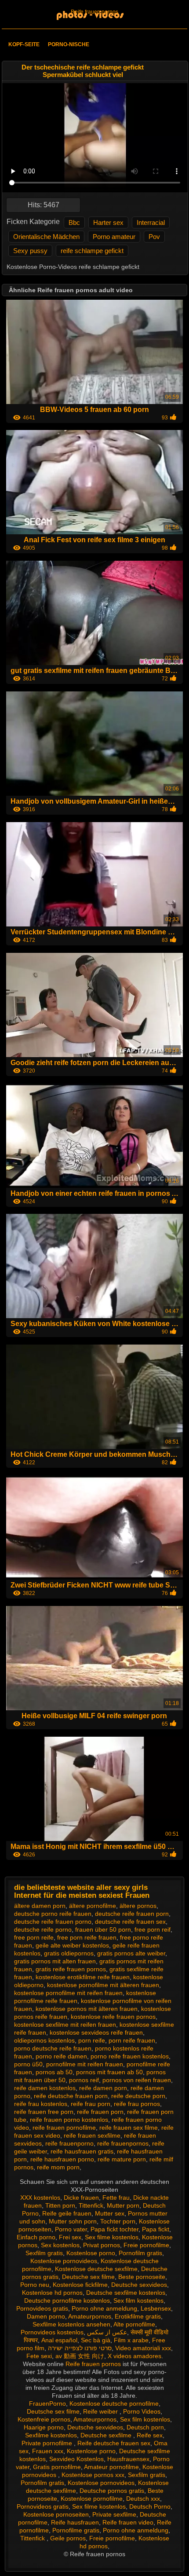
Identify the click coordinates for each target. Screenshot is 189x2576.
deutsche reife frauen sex (130, 1922)
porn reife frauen (132, 2040)
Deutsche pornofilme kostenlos (67, 2300)
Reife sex (150, 2435)
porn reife (92, 2040)
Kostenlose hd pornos (52, 2293)
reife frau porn (91, 2104)
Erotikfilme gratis (138, 2316)
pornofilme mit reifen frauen (85, 2064)
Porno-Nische (69, 44)
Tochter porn (118, 2221)
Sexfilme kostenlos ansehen (71, 2324)
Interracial (151, 222)
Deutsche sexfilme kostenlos (126, 2293)
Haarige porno (44, 2427)
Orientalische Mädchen (46, 237)
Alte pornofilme (134, 2324)
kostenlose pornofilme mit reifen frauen (68, 1993)
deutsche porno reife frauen (53, 1914)
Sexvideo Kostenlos (76, 2459)
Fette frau (116, 2198)
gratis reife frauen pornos (71, 1969)
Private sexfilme (114, 2514)
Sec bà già (96, 2340)
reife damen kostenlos (45, 2088)
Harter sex (108, 222)
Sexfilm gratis (44, 2253)
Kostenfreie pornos (44, 2419)
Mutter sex (110, 2213)
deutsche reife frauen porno (53, 1922)
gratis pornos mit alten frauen (55, 1961)
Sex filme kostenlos (112, 2237)
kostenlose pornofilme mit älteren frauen (103, 1985)
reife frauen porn (100, 2112)
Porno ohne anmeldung (104, 2308)
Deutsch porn (145, 2427)
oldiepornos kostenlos (44, 2040)
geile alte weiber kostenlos (72, 1945)
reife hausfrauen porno (62, 2159)
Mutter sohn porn (73, 2221)
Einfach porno (36, 2237)
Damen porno (46, 2316)
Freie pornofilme (146, 2245)
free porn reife (34, 1937)
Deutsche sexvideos (139, 2285)
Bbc (74, 222)
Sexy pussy (30, 251)
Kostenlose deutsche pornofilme (114, 2403)
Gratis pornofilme (57, 2467)
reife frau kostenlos (41, 2104)
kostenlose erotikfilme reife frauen (83, 1977)
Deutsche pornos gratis (112, 2491)
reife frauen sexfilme (92, 2135)
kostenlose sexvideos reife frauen (96, 2032)
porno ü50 (28, 2064)
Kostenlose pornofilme (92, 2499)
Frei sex (70, 2237)
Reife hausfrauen (75, 2522)
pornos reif (84, 2080)
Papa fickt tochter (114, 2229)
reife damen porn (103, 2088)
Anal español (59, 2340)
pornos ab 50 (54, 2072)
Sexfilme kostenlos (51, 2435)
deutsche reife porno (43, 1929)
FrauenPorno (47, 2403)
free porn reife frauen (87, 1937)
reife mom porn (58, 2167)
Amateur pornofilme (111, 2467)
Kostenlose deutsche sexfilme (96, 2269)
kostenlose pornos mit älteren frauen (87, 2009)
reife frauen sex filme (129, 2128)
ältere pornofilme (93, 1906)
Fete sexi (39, 2356)
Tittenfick (91, 2205)
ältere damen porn (40, 1906)
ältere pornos (138, 1906)
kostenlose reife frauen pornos (113, 2017)
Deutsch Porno (150, 2506)
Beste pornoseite (142, 2277)
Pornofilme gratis (76, 2530)
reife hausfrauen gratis (82, 2151)
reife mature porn (122, 2159)
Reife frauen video (128, 2522)
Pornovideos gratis (42, 2308)
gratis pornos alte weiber (131, 1953)
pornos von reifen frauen (137, 2080)
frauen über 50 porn (103, 1929)
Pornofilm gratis (140, 2253)
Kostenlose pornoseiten (56, 2514)
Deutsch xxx (143, 2499)
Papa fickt (156, 2229)
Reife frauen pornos (94, 12)
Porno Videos (142, 2411)
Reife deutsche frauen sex (114, 2443)
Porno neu (35, 2285)
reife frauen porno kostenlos (69, 2120)
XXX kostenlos (40, 2198)
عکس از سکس (107, 2332)
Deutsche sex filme (88, 2277)
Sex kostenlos (60, 2245)
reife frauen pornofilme (64, 2128)
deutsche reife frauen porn (132, 1914)
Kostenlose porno (91, 2253)
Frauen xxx (48, 2451)
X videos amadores (134, 2356)
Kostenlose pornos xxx (93, 2475)
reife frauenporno (69, 2143)
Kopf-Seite (24, 44)
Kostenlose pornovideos (64, 2261)
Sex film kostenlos (138, 2300)
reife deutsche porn (138, 2096)
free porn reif (153, 1929)
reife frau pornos (137, 2104)
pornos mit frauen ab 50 (109, 2072)
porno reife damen (61, 2056)
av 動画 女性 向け (80, 2356)
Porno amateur (114, 237)
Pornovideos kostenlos (52, 2332)
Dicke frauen (81, 2198)
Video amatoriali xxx (143, 2348)
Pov (154, 237)
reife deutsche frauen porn (71, 2096)
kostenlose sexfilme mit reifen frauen (65, 2025)
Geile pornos (68, 2538)
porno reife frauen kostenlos (130, 2056)
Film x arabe (131, 2340)
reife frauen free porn (44, 2112)
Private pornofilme (48, 2443)
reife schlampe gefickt (92, 251)
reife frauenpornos (123, 2143)
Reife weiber (101, 2411)
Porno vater (71, 2229)
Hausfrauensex (128, 2459)
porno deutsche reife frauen (53, 2048)
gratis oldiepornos (69, 1953)
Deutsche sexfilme (107, 2435)
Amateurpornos (90, 2316)
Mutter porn (123, 2205)
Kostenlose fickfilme (80, 2285)
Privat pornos (102, 2245)
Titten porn (60, 2205)
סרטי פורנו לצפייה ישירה (80, 2348)
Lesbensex (156, 2308)
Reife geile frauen (67, 2213)
